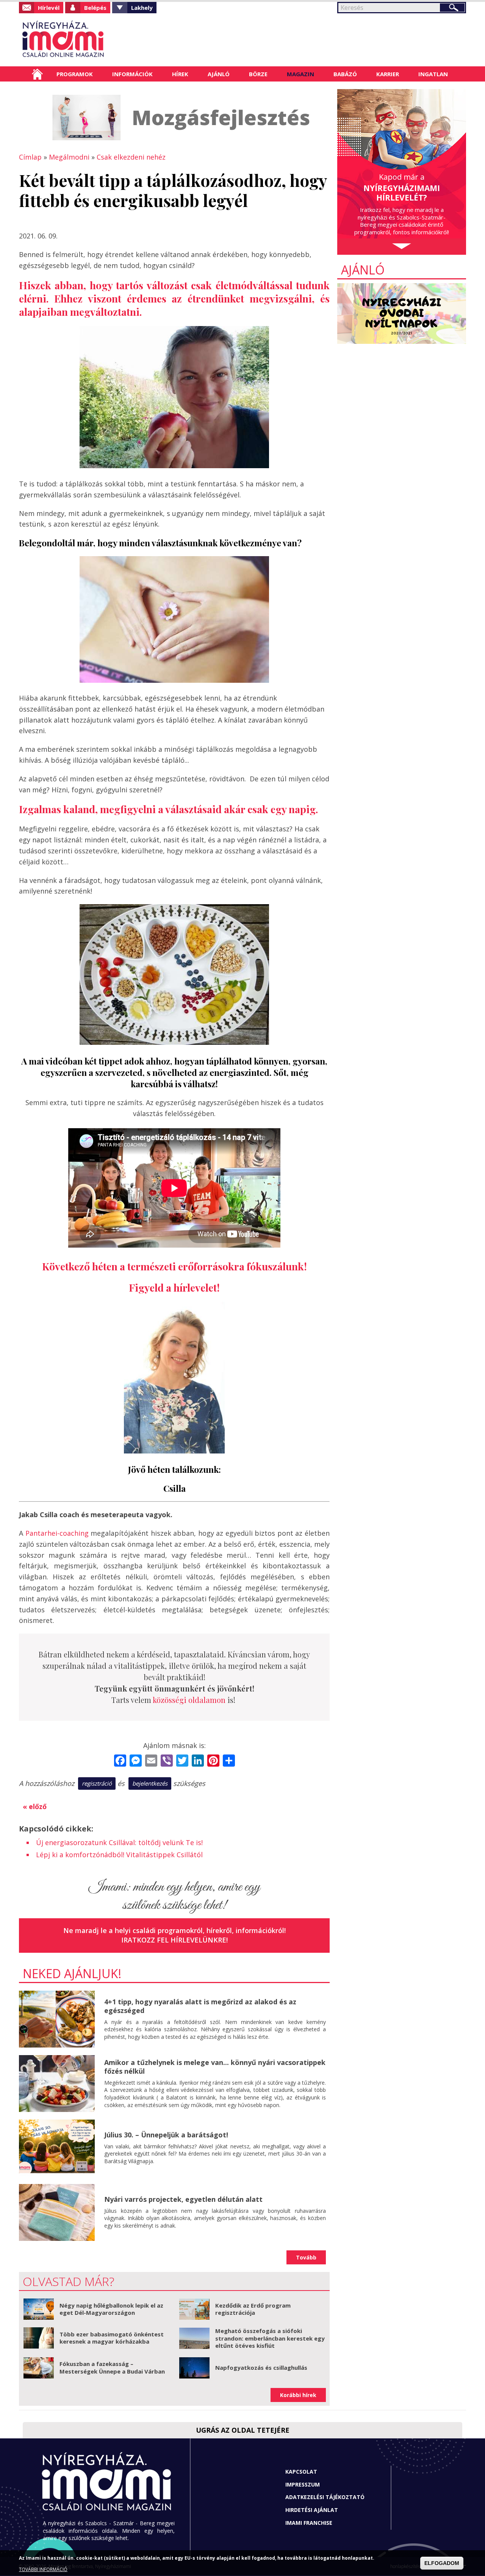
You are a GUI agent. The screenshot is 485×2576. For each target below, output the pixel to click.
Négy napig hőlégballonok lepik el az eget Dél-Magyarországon (111, 2309)
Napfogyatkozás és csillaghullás (261, 2367)
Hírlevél (49, 8)
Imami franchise (309, 2523)
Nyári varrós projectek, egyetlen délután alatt (183, 2199)
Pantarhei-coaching (57, 1533)
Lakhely (142, 8)
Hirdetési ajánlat (312, 2510)
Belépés (95, 8)
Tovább (306, 2257)
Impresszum (303, 2484)
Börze (258, 74)
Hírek (180, 74)
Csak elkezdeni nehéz (131, 157)
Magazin (300, 74)
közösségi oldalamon (189, 1700)
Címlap (37, 74)
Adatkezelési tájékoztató (325, 2497)
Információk (132, 74)
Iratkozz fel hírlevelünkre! (174, 1940)
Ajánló (219, 74)
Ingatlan (433, 74)
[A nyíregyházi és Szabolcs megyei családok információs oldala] (88, 40)
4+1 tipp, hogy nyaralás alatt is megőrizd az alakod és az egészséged (200, 2006)
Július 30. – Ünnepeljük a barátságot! (166, 2135)
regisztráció (97, 1783)
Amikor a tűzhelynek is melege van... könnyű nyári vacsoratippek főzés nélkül (215, 2067)
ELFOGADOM (442, 2563)
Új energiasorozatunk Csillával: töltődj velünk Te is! (119, 1842)
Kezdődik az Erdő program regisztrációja (253, 2309)
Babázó (345, 74)
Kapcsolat (301, 2472)
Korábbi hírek (298, 2395)
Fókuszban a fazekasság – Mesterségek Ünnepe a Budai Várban (112, 2367)
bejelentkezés (150, 1783)
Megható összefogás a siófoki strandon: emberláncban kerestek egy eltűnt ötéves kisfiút (270, 2338)
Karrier (388, 74)
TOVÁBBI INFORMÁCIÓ (43, 2569)
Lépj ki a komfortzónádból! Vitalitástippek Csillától (119, 1855)
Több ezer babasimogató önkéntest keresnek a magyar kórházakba (112, 2338)
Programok (75, 74)
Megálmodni (69, 157)
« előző (35, 1806)
